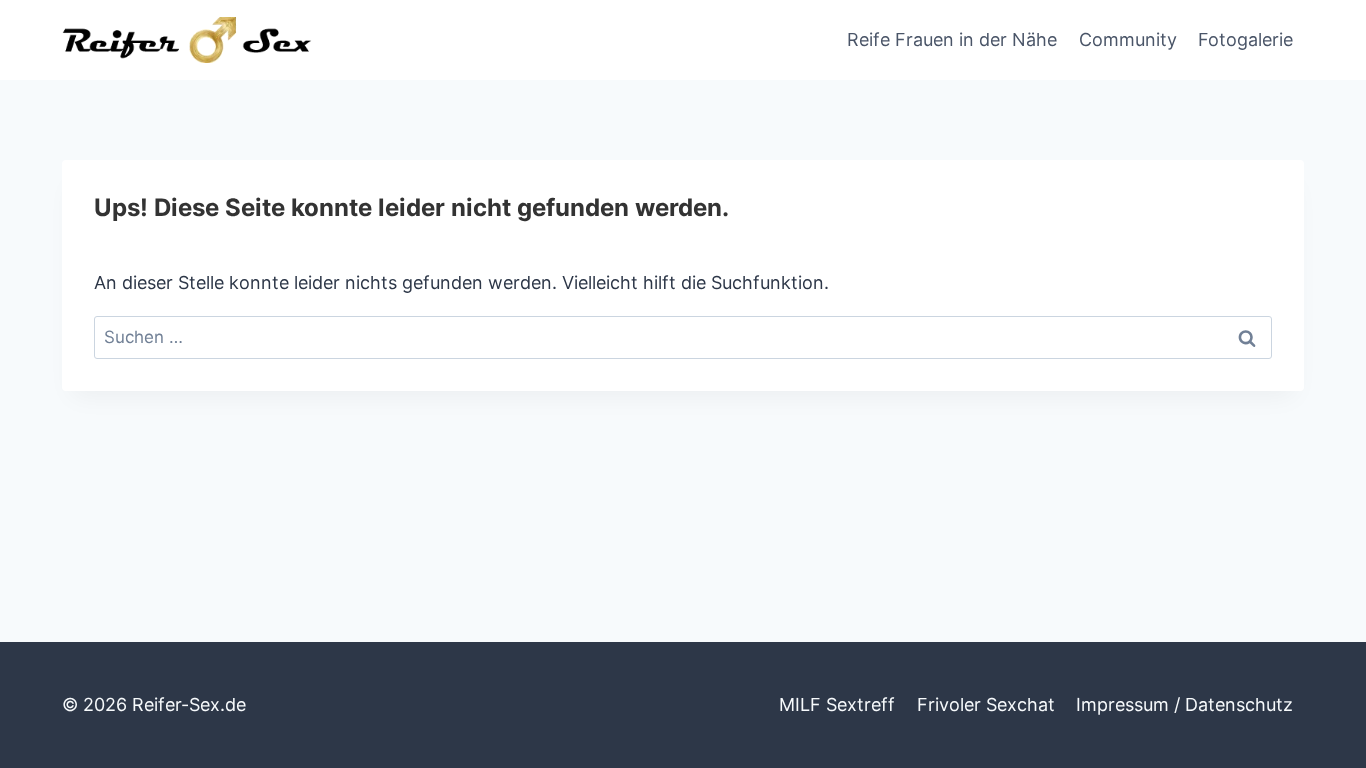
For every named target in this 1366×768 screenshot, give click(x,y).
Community (1128, 39)
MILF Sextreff (837, 704)
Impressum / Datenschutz (1184, 704)
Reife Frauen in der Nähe (952, 39)
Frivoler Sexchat (986, 704)
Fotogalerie (1245, 39)
